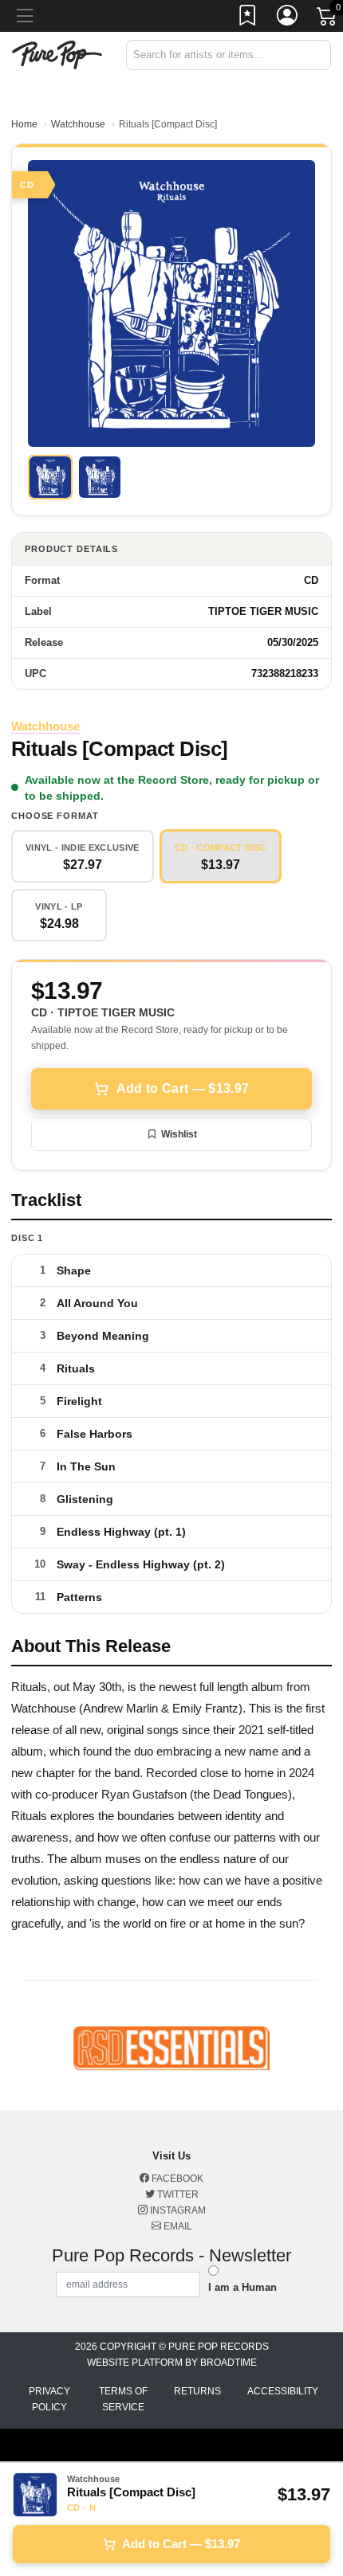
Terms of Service (123, 2399)
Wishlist (179, 1134)
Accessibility (283, 2391)
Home (24, 124)
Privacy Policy (49, 2399)
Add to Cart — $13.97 (183, 1088)
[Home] (57, 54)
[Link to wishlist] (248, 18)
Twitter (177, 2194)
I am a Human (242, 2287)
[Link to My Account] (288, 18)
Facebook (176, 2179)
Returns (197, 2391)
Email (177, 2226)
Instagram (177, 2210)
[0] (328, 19)
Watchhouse (78, 124)
